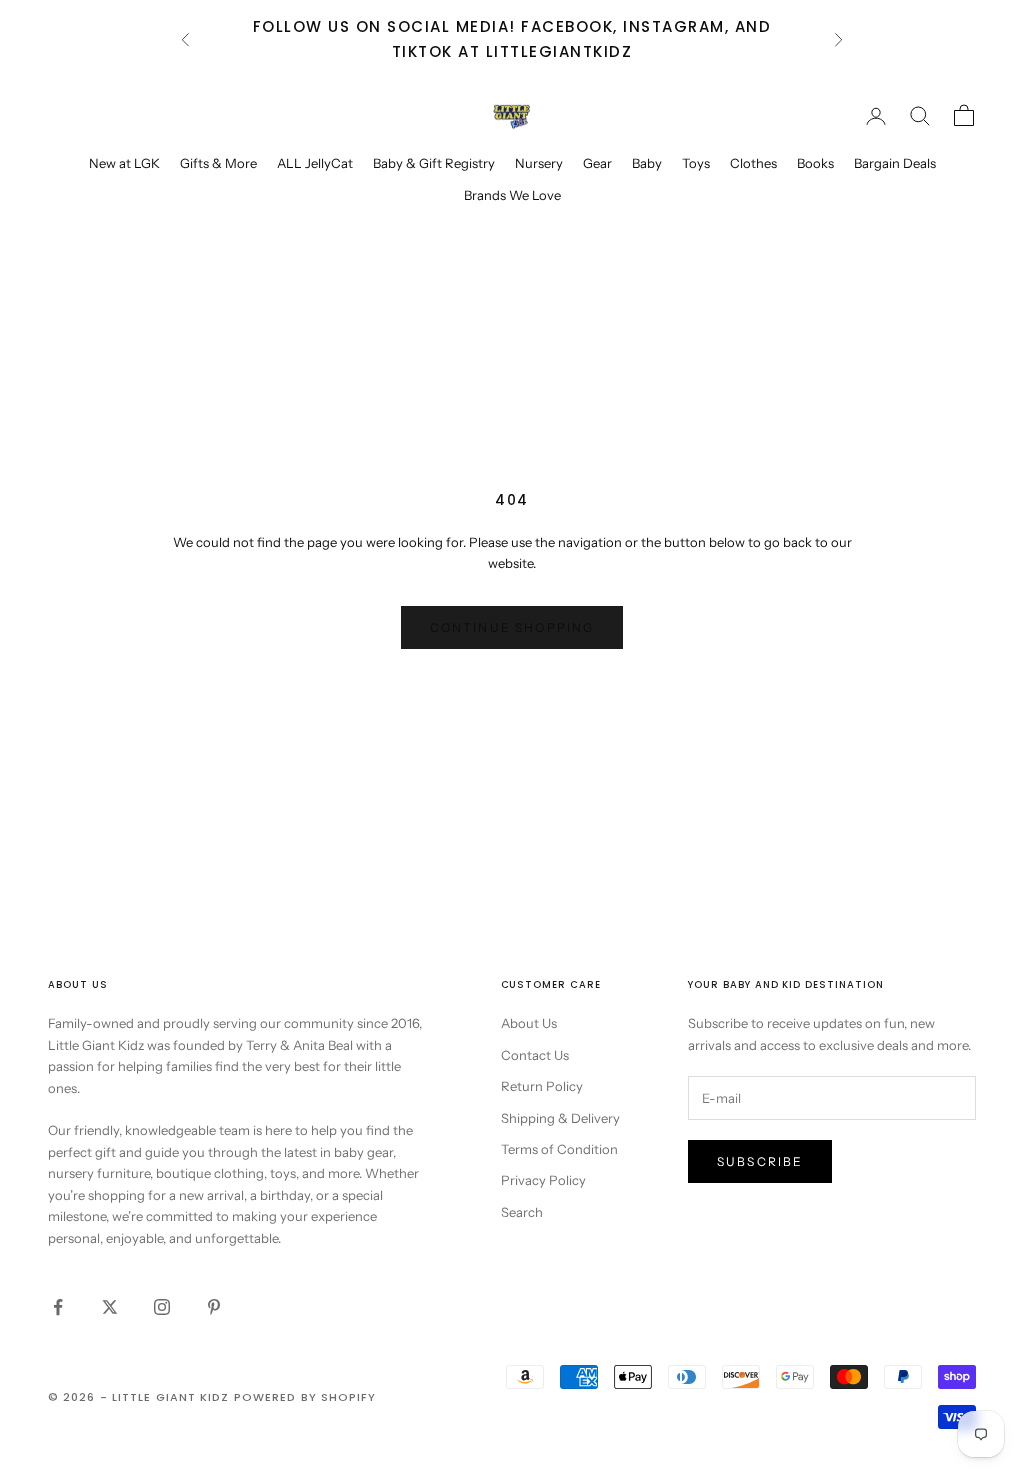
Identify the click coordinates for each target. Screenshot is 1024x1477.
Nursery (539, 163)
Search (522, 1212)
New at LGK (124, 163)
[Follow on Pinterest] (214, 1307)
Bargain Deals (895, 163)
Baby (647, 163)
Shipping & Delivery (560, 1118)
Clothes (753, 163)
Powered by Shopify (305, 1397)
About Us (529, 1023)
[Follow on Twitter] (110, 1307)
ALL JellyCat (315, 163)
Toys (696, 163)
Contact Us (535, 1055)
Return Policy (542, 1086)
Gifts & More (218, 163)
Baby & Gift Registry (434, 163)
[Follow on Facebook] (58, 1307)
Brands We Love (512, 195)
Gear (597, 163)
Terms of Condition (559, 1149)
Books (815, 163)
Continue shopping (512, 627)
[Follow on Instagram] (162, 1307)
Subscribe (760, 1161)
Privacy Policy (543, 1180)
